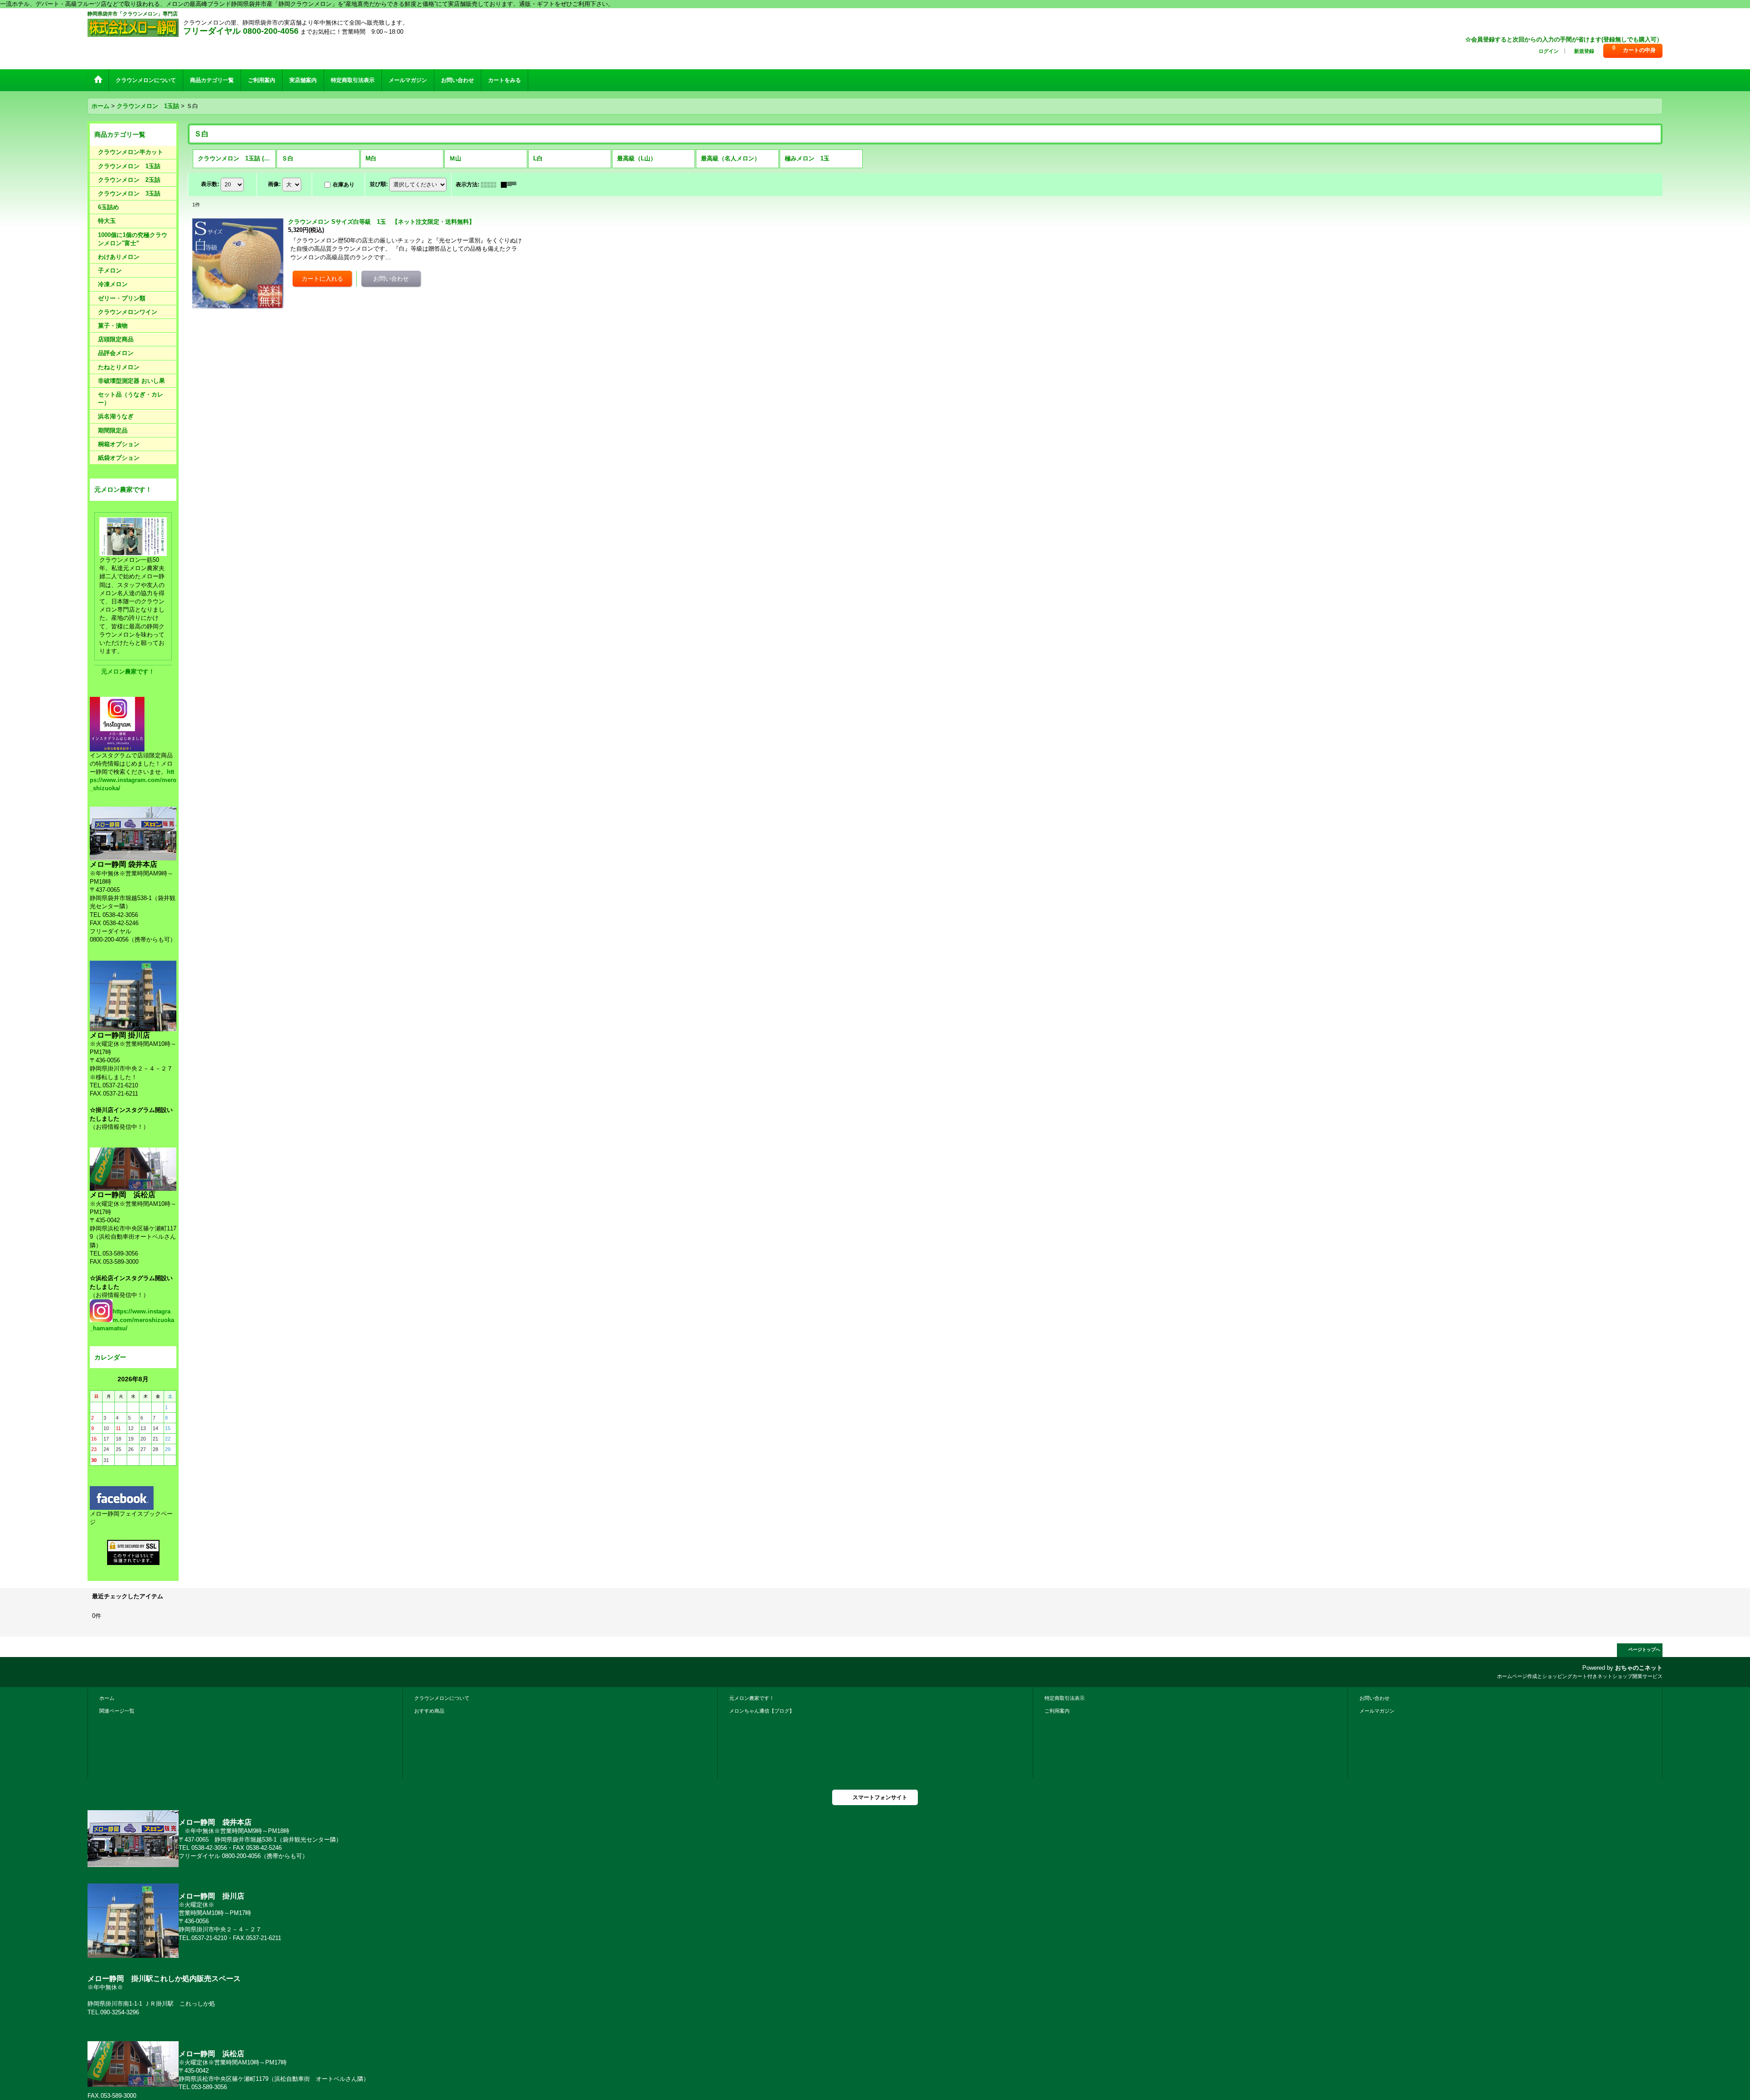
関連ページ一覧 (117, 1711)
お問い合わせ (1374, 1698)
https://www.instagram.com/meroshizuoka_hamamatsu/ (132, 1320)
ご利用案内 (1057, 1711)
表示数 (210, 184)
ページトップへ (1644, 1650)
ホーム (107, 1698)
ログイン (1549, 51)
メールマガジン (1377, 1711)
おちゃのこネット (1639, 1668)
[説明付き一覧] (511, 185)
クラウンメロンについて (442, 1698)
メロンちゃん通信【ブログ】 (762, 1711)
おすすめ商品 (429, 1711)
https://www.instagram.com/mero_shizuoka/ (133, 780)
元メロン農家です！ (128, 672)
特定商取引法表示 (1065, 1698)
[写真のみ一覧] (491, 185)
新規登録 (1584, 51)
